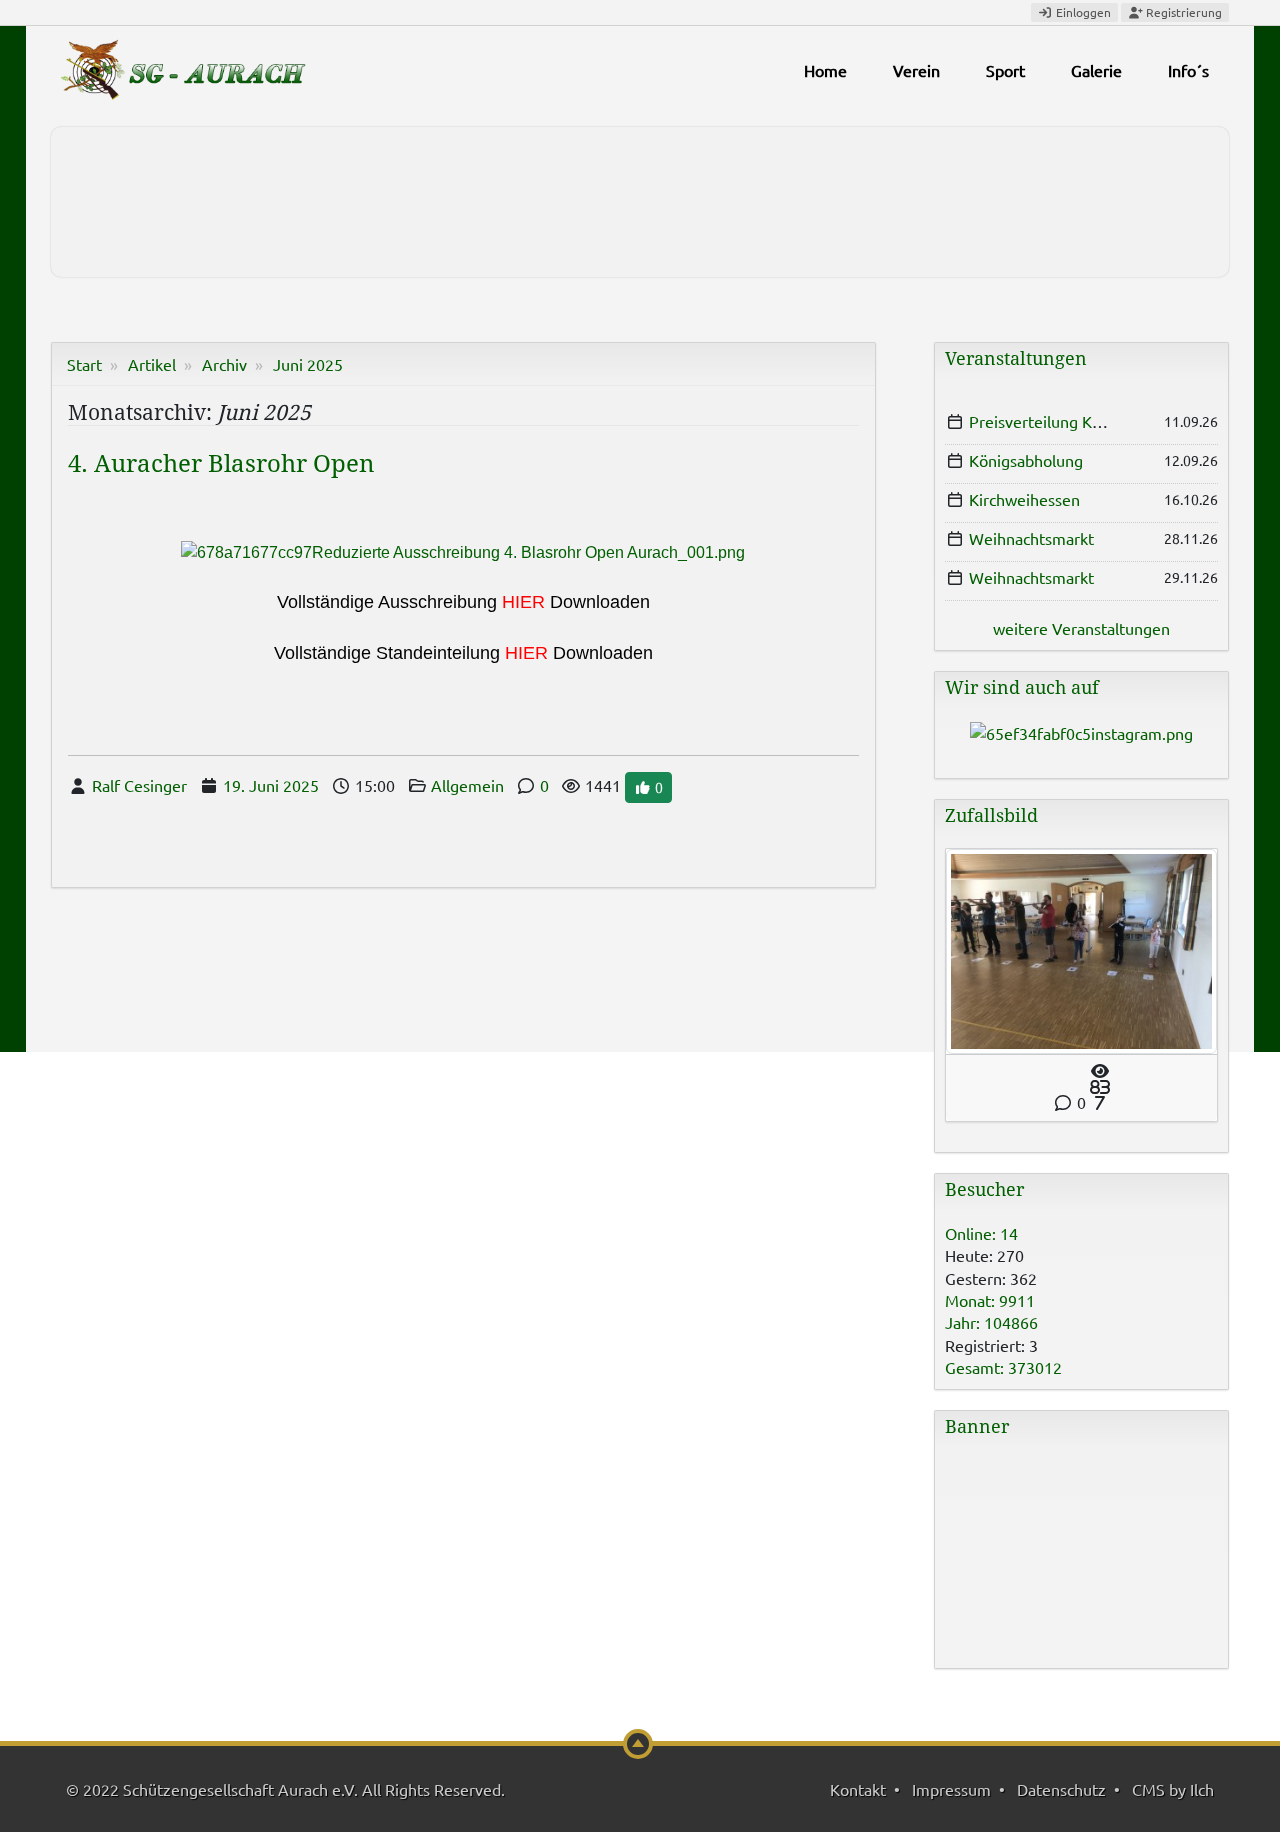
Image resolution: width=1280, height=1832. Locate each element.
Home (825, 70)
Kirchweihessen (1024, 499)
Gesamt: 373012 (1003, 1367)
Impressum (951, 1789)
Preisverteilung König (1046, 421)
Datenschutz (1061, 1789)
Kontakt (858, 1789)
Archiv (224, 364)
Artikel (152, 364)
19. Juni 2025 (271, 785)
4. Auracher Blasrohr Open (221, 464)
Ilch (1202, 1789)
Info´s (1188, 70)
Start (84, 364)
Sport (1005, 70)
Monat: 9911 (990, 1300)
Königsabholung (1026, 460)
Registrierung (1182, 12)
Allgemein (467, 785)
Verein (916, 70)
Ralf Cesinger (139, 785)
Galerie (1096, 70)
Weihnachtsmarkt (1031, 538)
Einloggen (1082, 12)
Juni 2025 (308, 364)
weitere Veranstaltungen (1081, 628)
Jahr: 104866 (991, 1322)
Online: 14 (981, 1233)
